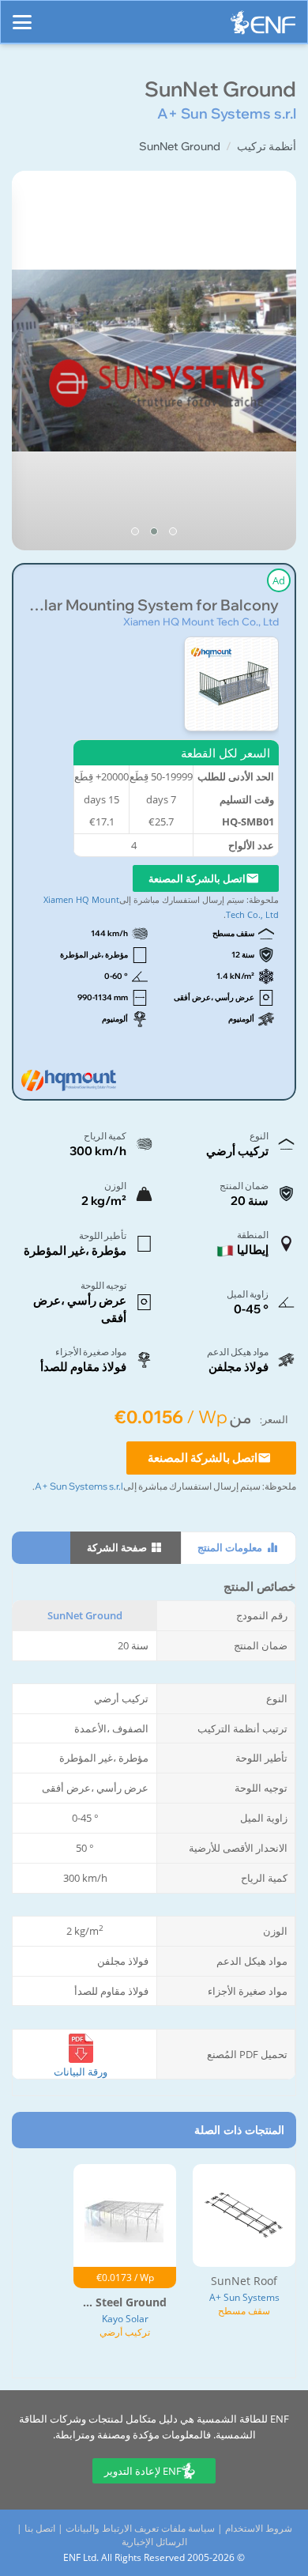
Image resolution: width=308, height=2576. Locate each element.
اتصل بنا (40, 2528)
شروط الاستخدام (259, 2528)
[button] (173, 531)
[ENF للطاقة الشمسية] (263, 26)
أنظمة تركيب (267, 146)
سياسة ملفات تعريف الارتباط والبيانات (140, 2528)
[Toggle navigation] (22, 15)
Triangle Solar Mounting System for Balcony (154, 605)
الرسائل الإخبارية (154, 2542)
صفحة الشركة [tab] (118, 1547)
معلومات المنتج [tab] (231, 1547)
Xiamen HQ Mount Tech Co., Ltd (201, 621)
